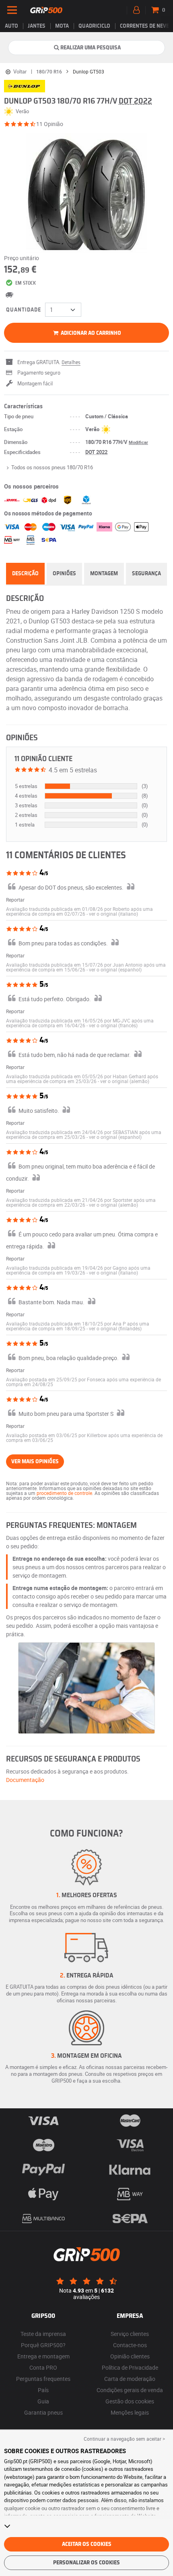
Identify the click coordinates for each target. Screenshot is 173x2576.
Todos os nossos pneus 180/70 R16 (52, 467)
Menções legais (130, 2412)
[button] (113, 914)
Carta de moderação (130, 2379)
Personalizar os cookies (86, 2563)
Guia (43, 2401)
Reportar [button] (15, 900)
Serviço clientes (130, 2334)
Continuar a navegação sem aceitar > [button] (124, 2439)
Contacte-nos (130, 2345)
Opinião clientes (130, 2356)
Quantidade (24, 310)
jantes (37, 26)
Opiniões (64, 574)
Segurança (146, 574)
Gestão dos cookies (130, 2401)
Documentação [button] (25, 1780)
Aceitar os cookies (87, 2544)
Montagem (104, 574)
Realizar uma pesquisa (91, 48)
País (43, 2390)
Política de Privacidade (130, 2367)
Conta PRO (43, 2367)
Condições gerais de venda (130, 2390)
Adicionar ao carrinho (90, 333)
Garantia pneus (43, 2412)
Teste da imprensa (43, 2334)
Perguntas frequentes (43, 2379)
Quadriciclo (94, 26)
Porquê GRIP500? (43, 2345)
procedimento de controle (64, 1493)
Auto (11, 26)
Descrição (25, 574)
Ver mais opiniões (35, 1462)
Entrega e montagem (43, 2356)
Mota (62, 26)
